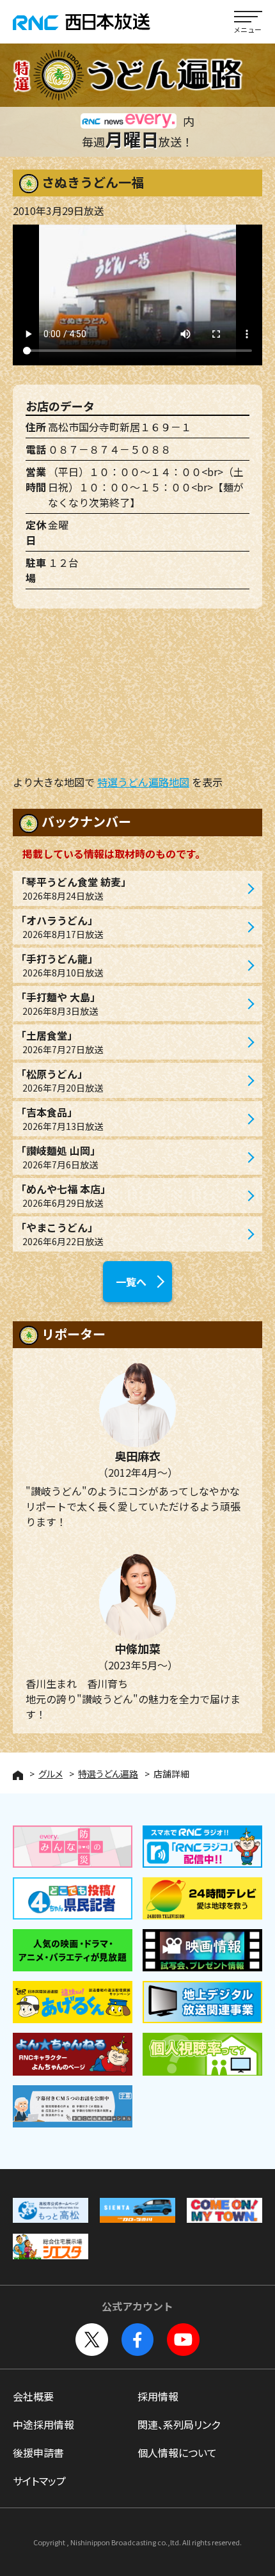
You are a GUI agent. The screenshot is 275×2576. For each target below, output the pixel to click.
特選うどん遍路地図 (143, 782)
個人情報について (177, 2453)
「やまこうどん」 (59, 1234)
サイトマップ (39, 2481)
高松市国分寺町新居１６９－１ (120, 427)
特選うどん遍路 (108, 1774)
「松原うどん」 (59, 1080)
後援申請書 (38, 2453)
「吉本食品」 (59, 1118)
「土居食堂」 (59, 1042)
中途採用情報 (43, 2424)
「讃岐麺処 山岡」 (58, 1157)
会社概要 (33, 2396)
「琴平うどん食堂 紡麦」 (74, 888)
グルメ (51, 1774)
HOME (18, 1775)
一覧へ (131, 1282)
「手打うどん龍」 (59, 965)
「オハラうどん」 (59, 926)
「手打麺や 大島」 (58, 1003)
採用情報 (158, 2396)
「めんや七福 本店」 (63, 1195)
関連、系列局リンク (179, 2424)
